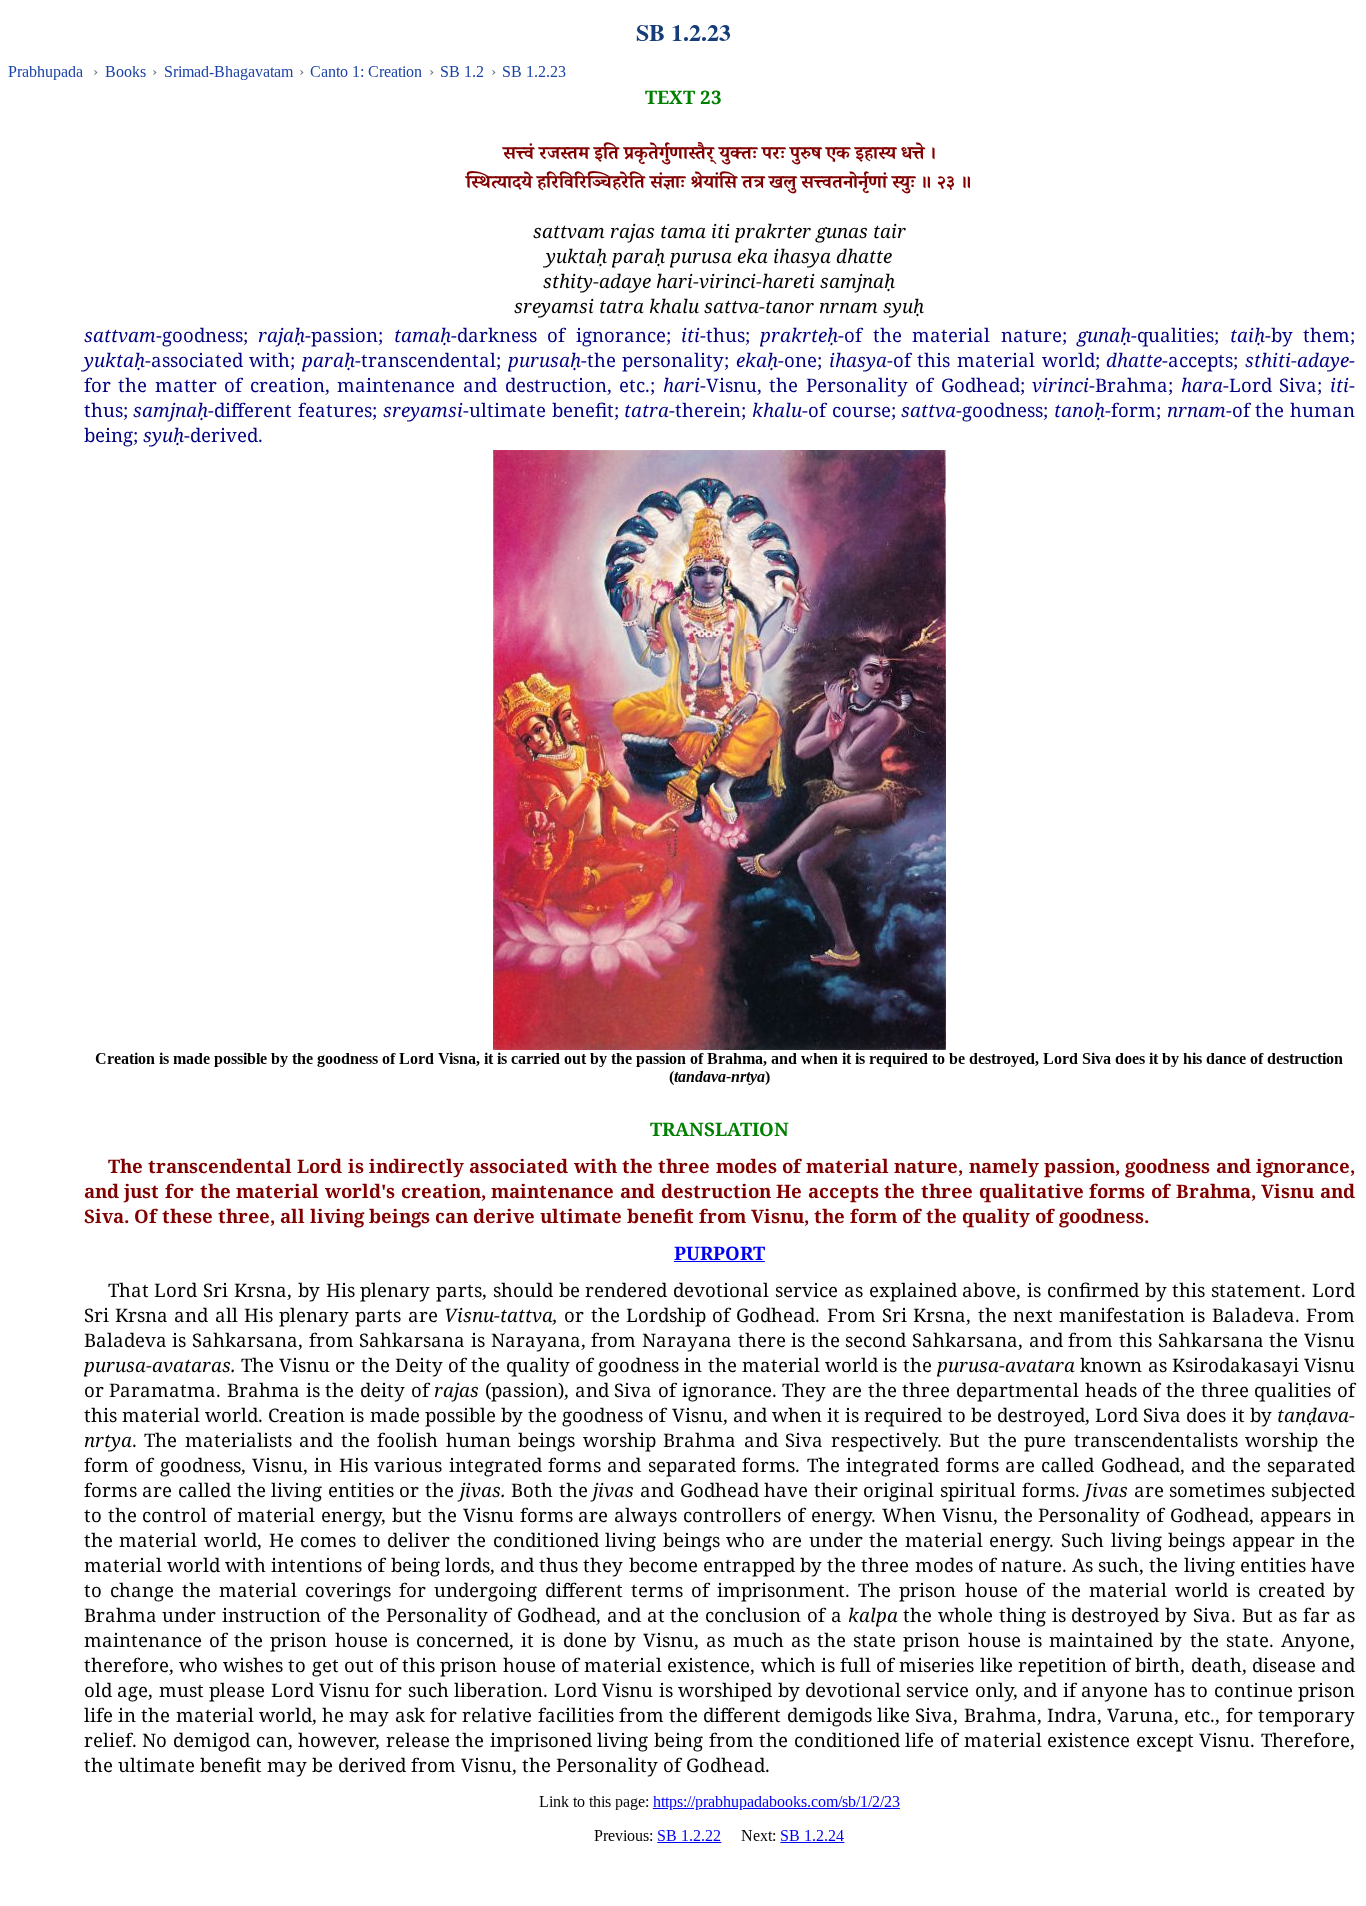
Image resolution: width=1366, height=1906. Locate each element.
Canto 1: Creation (366, 71)
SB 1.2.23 (534, 71)
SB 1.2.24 (812, 1835)
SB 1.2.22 (689, 1835)
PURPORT (719, 1252)
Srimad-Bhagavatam (228, 71)
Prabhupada (45, 71)
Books (125, 71)
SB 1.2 (462, 71)
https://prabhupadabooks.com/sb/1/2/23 (776, 1801)
